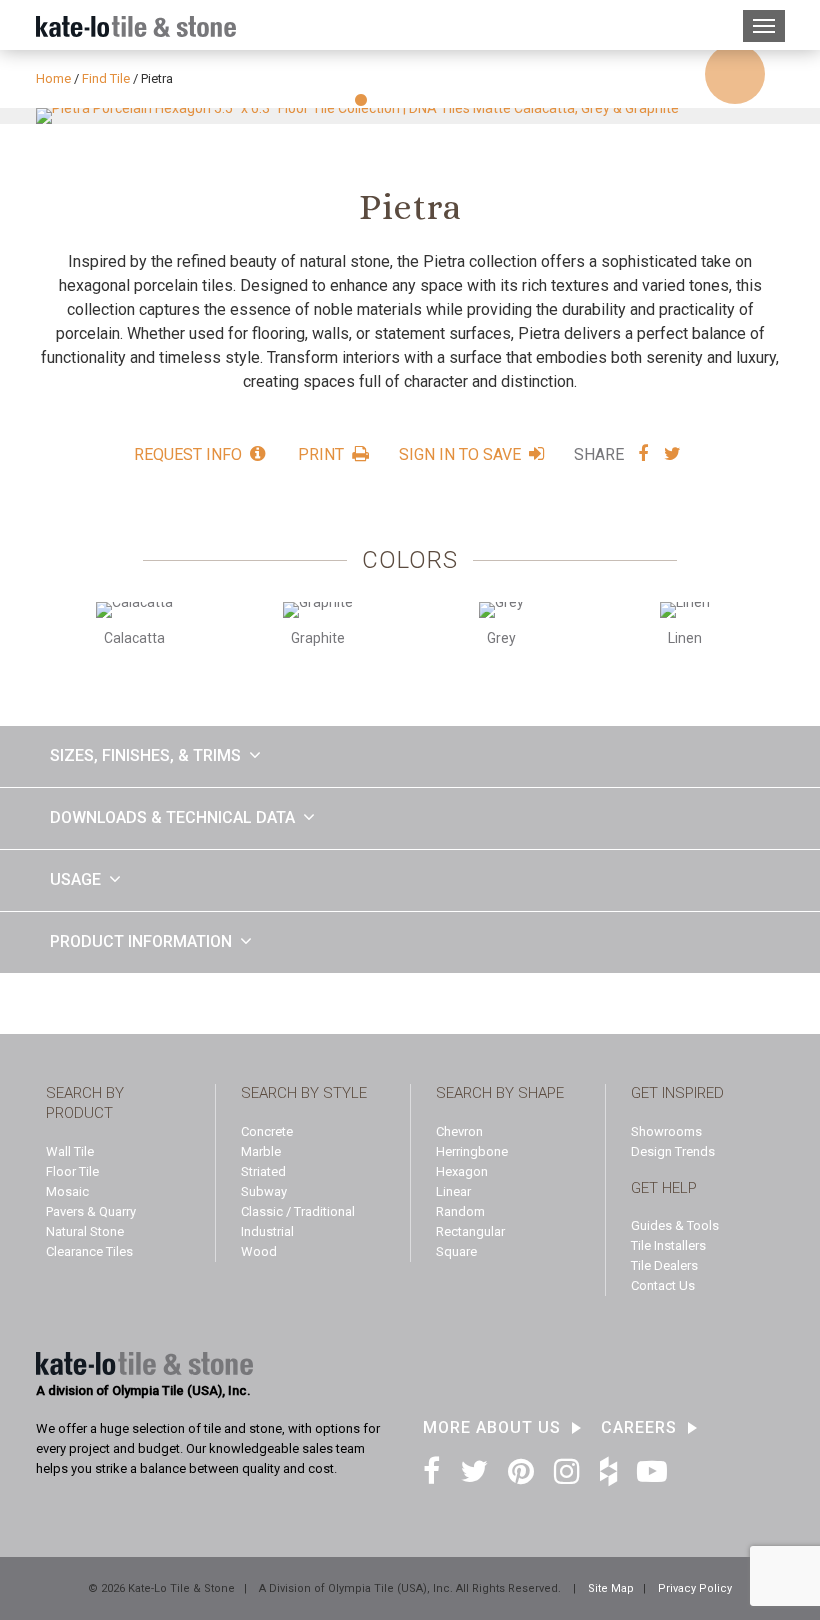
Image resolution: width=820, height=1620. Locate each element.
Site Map (611, 1588)
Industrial (267, 1231)
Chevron (459, 1131)
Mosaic (67, 1191)
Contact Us (663, 1285)
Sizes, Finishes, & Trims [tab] (145, 755)
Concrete (267, 1131)
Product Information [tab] (141, 941)
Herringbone (472, 1151)
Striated (263, 1171)
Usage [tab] (75, 879)
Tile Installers (668, 1245)
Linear (453, 1191)
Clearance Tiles (89, 1251)
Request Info (188, 454)
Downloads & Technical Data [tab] (172, 817)
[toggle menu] (764, 26)
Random (460, 1211)
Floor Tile (72, 1171)
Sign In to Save (460, 454)
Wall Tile (70, 1151)
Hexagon (462, 1171)
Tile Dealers (664, 1265)
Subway (264, 1191)
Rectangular (470, 1231)
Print (321, 454)
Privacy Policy (695, 1588)
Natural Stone (85, 1231)
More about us (492, 1428)
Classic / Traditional (298, 1211)
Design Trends (673, 1151)
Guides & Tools (675, 1225)
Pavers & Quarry (91, 1211)
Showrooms (666, 1131)
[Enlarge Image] (735, 74)
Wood (259, 1251)
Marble (261, 1151)
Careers (639, 1428)
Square (456, 1251)
